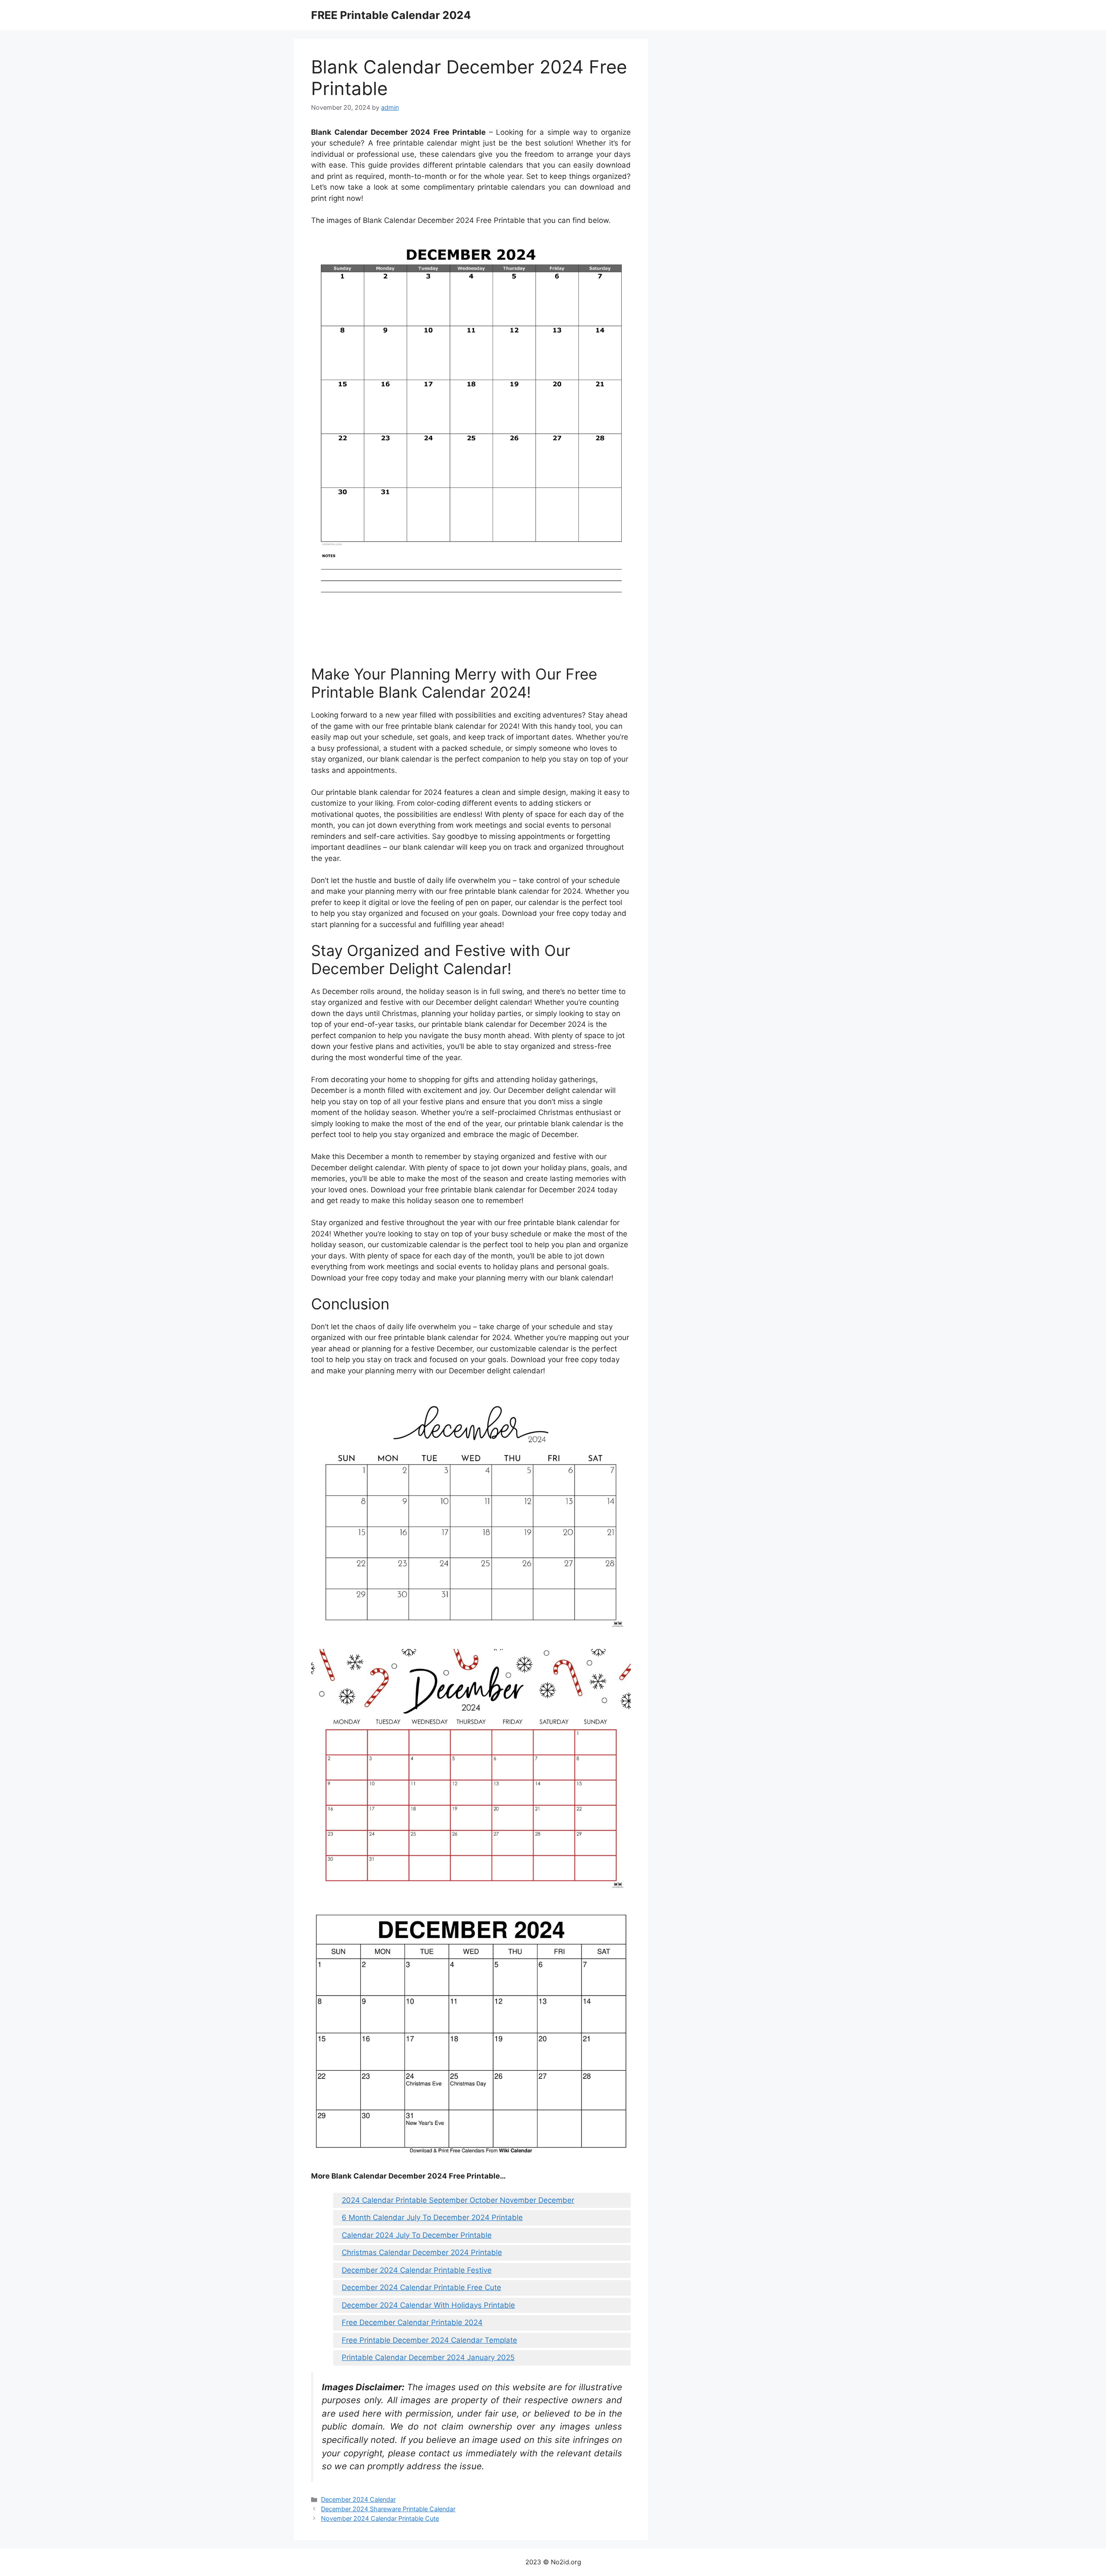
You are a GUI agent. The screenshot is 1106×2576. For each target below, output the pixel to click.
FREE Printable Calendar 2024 (391, 15)
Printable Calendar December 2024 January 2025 (428, 2357)
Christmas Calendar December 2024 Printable (422, 2252)
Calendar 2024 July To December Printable (417, 2235)
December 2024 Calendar (358, 2499)
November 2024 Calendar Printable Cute (380, 2518)
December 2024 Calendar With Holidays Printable (428, 2305)
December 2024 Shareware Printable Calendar (388, 2509)
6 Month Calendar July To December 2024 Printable (432, 2217)
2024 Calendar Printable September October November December (458, 2200)
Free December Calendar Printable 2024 (412, 2322)
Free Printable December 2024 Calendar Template (429, 2340)
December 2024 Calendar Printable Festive (417, 2270)
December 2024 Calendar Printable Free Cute (421, 2287)
